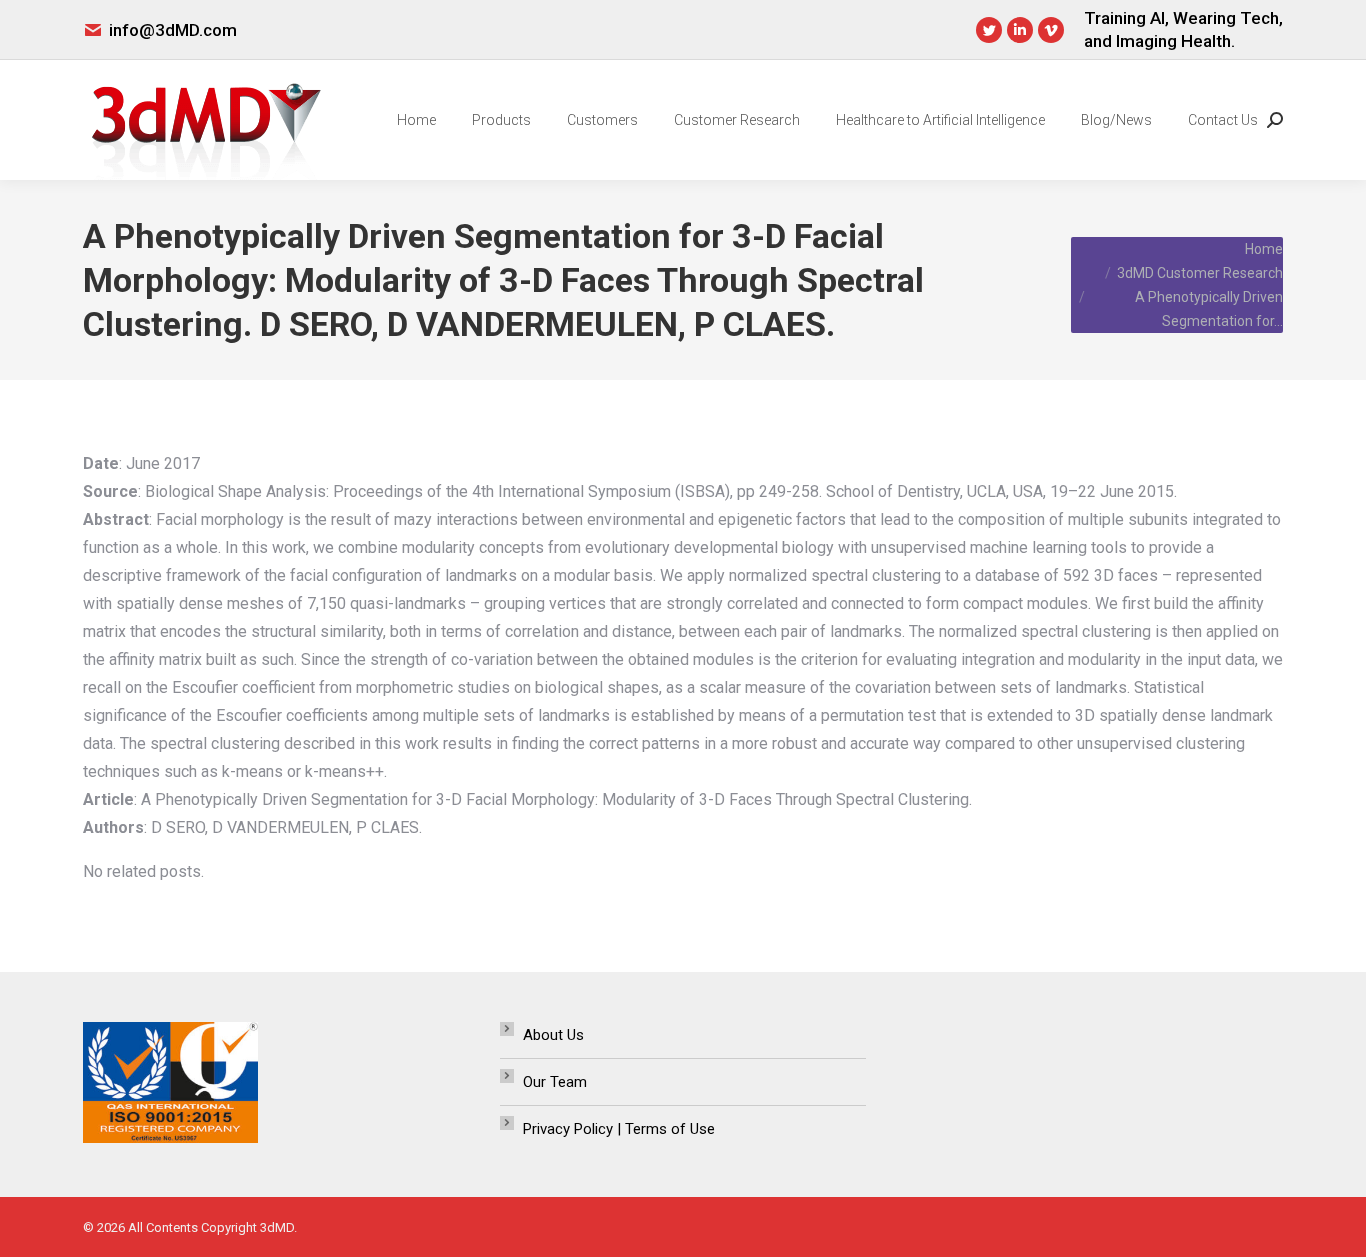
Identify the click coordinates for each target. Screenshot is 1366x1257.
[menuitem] (416, 120)
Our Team (555, 1082)
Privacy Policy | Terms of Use (619, 1129)
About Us (553, 1035)
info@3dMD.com (173, 30)
